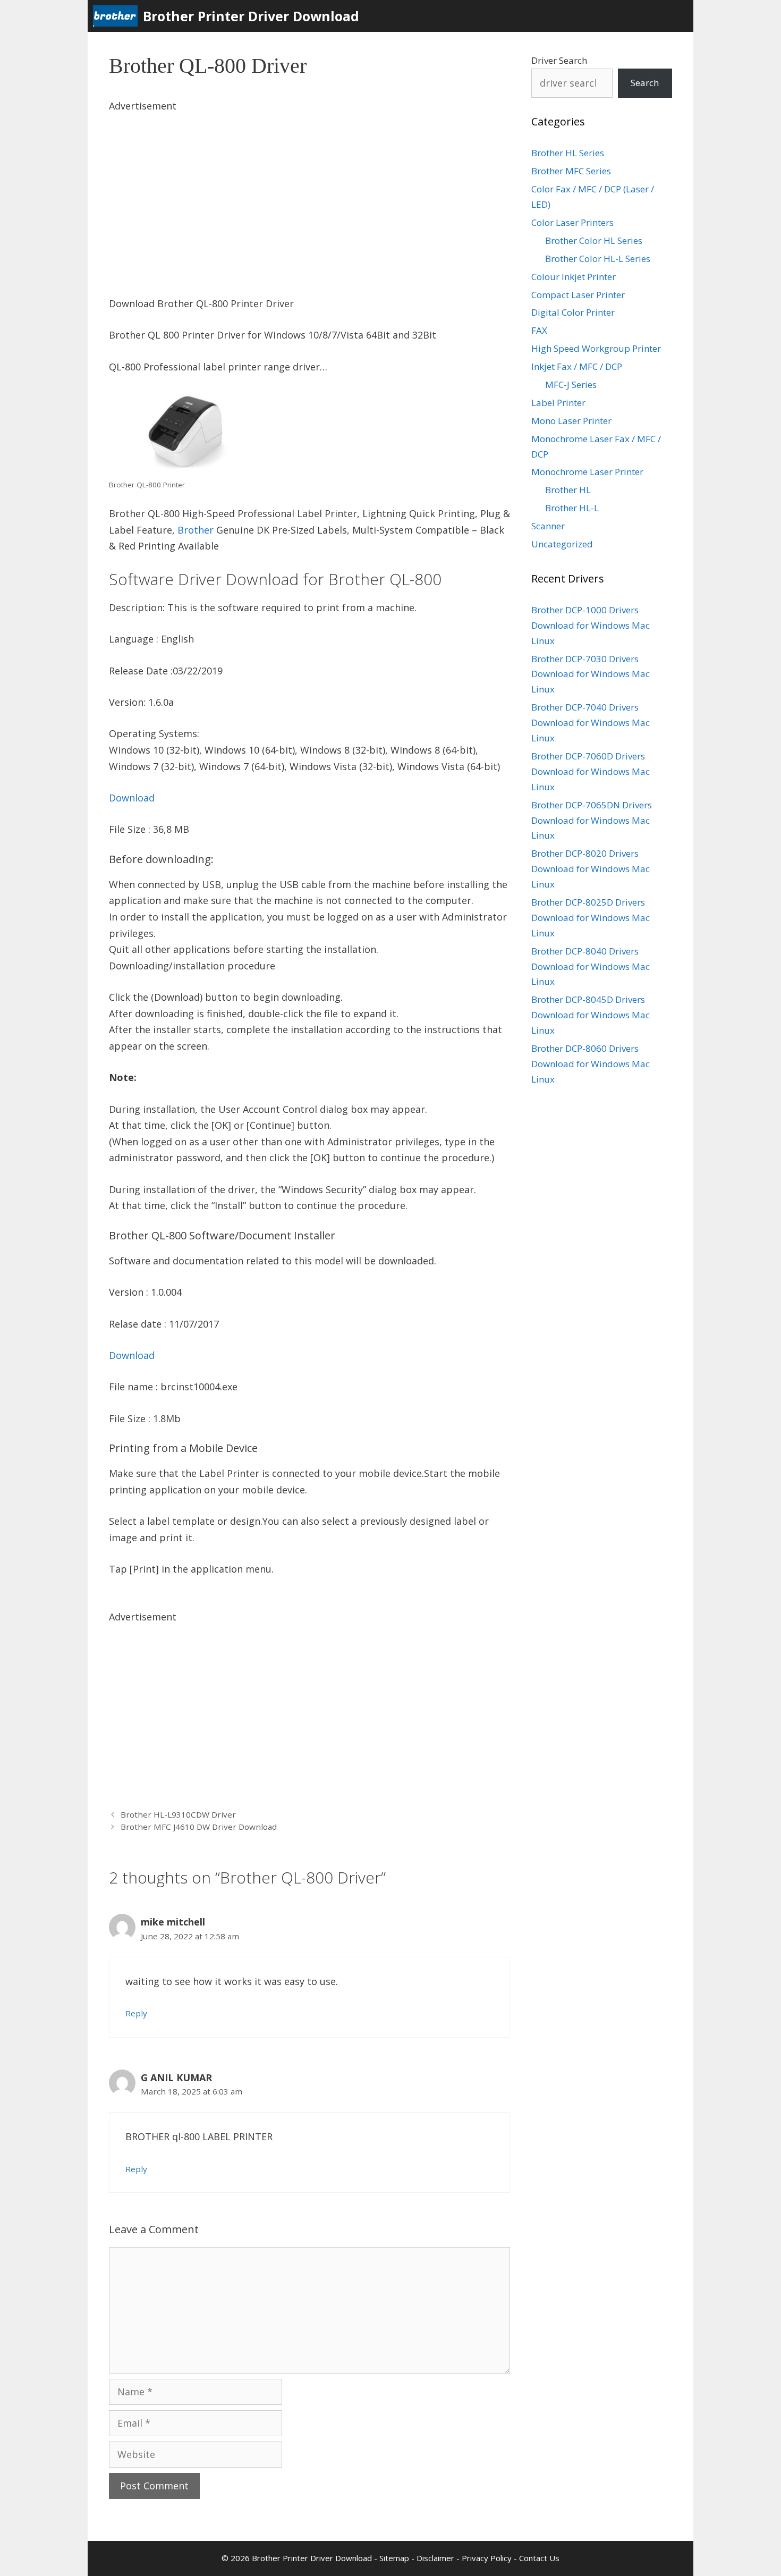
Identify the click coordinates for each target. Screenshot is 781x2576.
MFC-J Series (571, 385)
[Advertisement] (309, 189)
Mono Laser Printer (571, 421)
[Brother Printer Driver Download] (118, 16)
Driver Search (559, 60)
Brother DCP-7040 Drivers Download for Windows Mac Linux (591, 723)
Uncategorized (562, 544)
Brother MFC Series (571, 171)
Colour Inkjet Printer (574, 277)
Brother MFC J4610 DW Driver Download (199, 1827)
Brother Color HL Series (594, 240)
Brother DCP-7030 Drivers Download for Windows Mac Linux (591, 674)
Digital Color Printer (573, 312)
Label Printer (558, 403)
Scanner (548, 526)
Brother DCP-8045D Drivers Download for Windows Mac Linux (591, 1015)
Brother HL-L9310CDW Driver (178, 1814)
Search (645, 83)
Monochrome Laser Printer (587, 472)
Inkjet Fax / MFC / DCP (577, 366)
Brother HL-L (572, 508)
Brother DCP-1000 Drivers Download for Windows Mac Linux (591, 625)
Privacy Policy (487, 2558)
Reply (136, 2013)
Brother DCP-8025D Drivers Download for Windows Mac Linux (591, 918)
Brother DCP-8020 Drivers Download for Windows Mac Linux (591, 869)
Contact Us (539, 2558)
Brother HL (568, 490)
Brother (196, 530)
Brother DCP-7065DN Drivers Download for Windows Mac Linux (592, 820)
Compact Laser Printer (578, 295)
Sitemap (394, 2558)
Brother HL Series (568, 153)
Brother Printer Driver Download (251, 16)
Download (132, 798)
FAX (539, 330)
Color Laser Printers (572, 222)
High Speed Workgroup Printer (596, 348)
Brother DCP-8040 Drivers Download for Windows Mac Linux (591, 966)
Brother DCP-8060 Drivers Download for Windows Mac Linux (591, 1064)
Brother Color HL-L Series (598, 259)
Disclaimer (435, 2558)
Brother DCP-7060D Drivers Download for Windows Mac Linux (591, 771)
